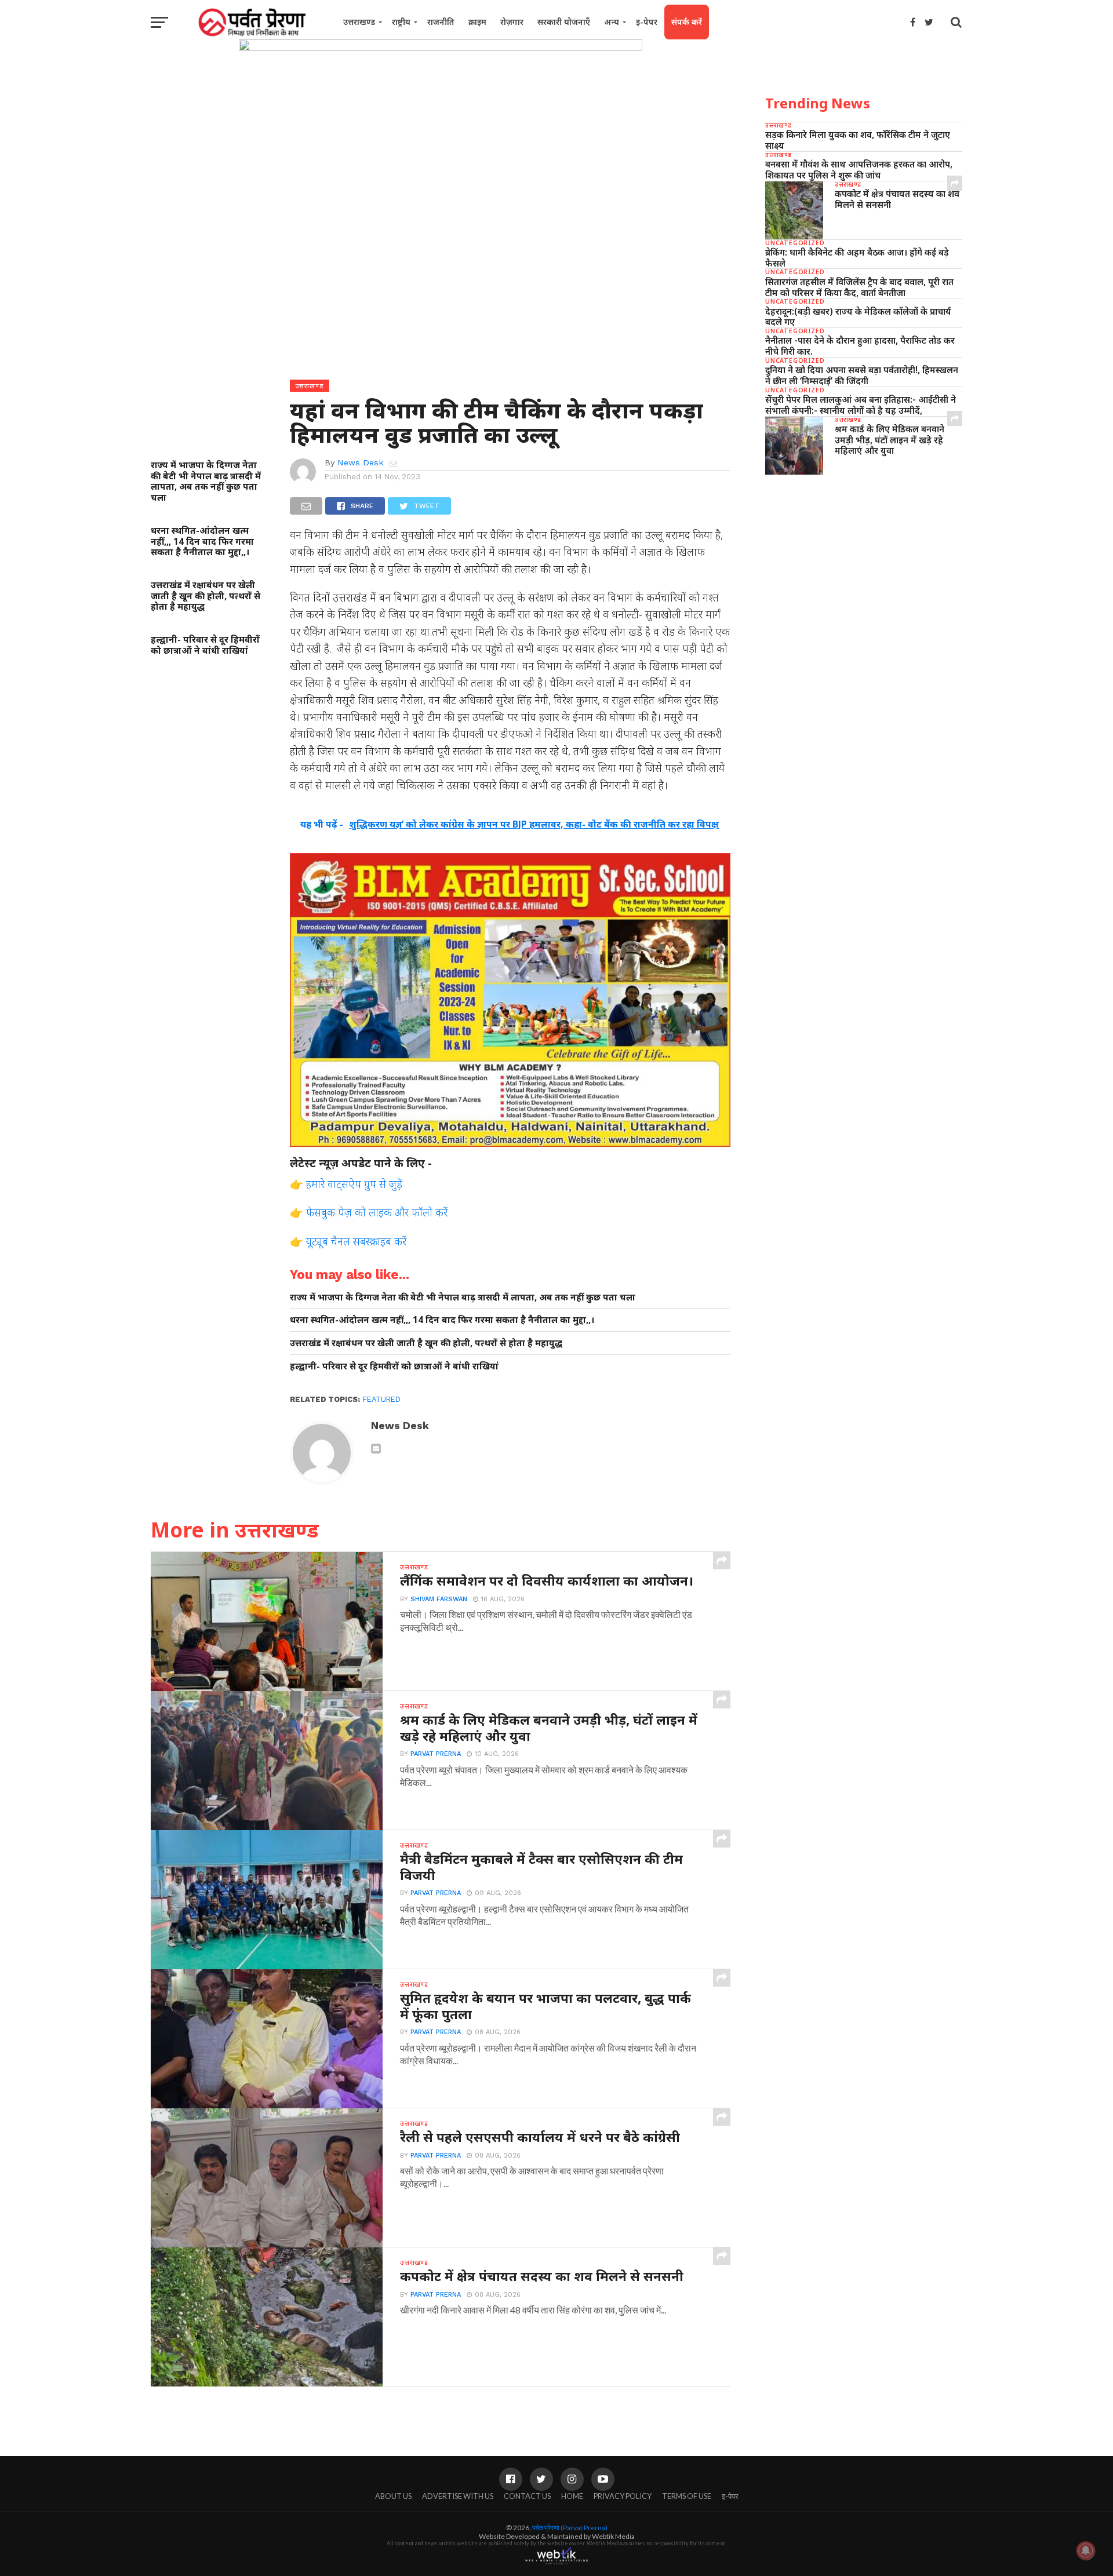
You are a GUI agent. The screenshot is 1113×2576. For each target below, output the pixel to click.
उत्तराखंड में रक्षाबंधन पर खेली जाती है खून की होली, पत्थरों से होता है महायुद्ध (205, 596)
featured (382, 1399)
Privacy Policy (623, 2496)
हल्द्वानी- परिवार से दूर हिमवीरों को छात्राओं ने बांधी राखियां (205, 645)
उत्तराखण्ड (359, 22)
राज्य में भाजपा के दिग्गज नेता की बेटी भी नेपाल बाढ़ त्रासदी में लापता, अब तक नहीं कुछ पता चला (206, 481)
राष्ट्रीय (401, 22)
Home (572, 2496)
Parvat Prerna (436, 1754)
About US (393, 2496)
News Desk (361, 462)
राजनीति (441, 22)
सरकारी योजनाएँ (564, 22)
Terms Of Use (687, 2496)
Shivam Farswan (439, 1599)
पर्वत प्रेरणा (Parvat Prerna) (570, 2528)
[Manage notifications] (1086, 2551)
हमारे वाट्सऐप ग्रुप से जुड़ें (354, 1184)
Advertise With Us (458, 2496)
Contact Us (527, 2496)
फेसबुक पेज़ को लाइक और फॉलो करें (377, 1212)
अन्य (612, 22)
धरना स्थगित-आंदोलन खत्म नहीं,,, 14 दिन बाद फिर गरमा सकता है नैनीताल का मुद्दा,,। (202, 541)
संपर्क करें (687, 22)
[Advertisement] (864, 573)
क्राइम (477, 22)
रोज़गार (512, 22)
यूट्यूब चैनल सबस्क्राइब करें (356, 1241)
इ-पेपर (647, 22)
